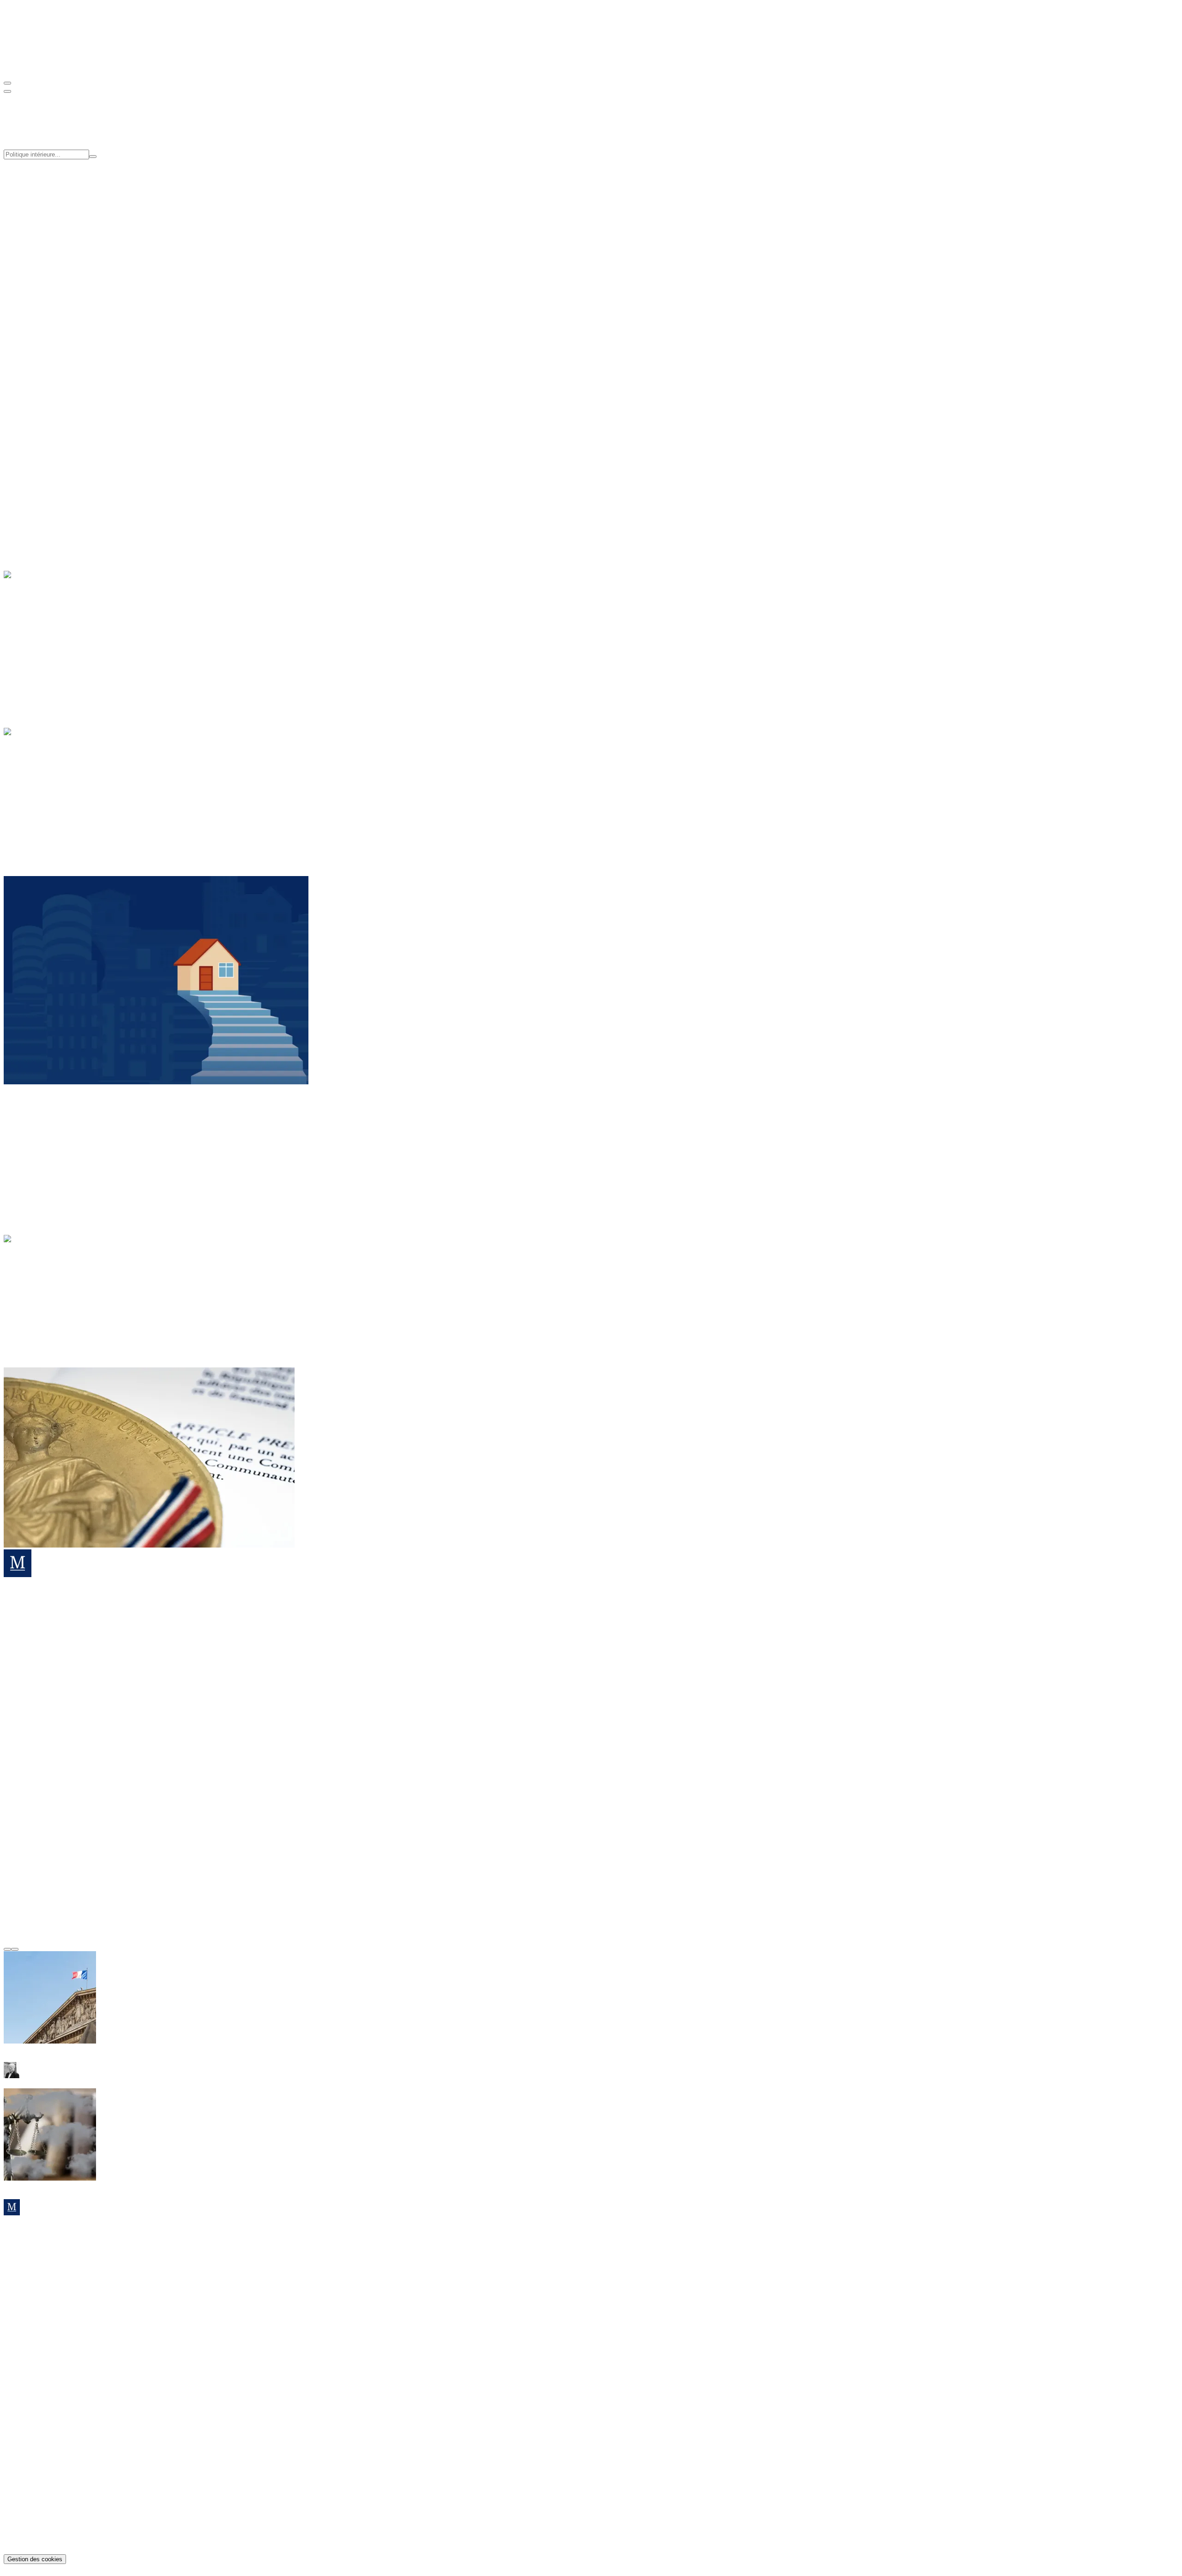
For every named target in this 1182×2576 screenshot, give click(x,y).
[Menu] (7, 83)
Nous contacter (26, 2301)
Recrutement (41, 268)
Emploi (33, 486)
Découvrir (18, 462)
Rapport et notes (46, 307)
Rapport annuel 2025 (53, 2390)
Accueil (33, 1255)
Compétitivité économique (60, 195)
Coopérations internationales (63, 211)
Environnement (45, 643)
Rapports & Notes (48, 2373)
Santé (30, 494)
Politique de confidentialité (61, 2526)
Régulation (38, 651)
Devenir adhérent (29, 395)
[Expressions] (38, 1301)
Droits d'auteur (44, 2543)
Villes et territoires (48, 511)
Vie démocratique (48, 816)
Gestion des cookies (35, 2559)
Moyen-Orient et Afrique (58, 1158)
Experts (33, 259)
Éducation (37, 478)
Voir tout (16, 355)
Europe (33, 1150)
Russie (32, 1167)
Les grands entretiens (55, 1309)
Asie (29, 1134)
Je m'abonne (22, 2277)
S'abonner (18, 426)
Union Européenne (50, 808)
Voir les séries (49, 355)
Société (33, 503)
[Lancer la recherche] (93, 157)
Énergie (33, 626)
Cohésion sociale (47, 186)
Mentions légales (47, 2534)
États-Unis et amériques (57, 1142)
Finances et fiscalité (51, 791)
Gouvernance (42, 251)
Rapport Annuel (45, 331)
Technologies (42, 660)
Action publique (46, 783)
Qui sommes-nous (48, 243)
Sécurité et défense (49, 800)
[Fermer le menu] (7, 91)
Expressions (40, 1263)
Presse (31, 276)
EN (27, 65)
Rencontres (39, 316)
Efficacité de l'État (49, 203)
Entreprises (38, 635)
